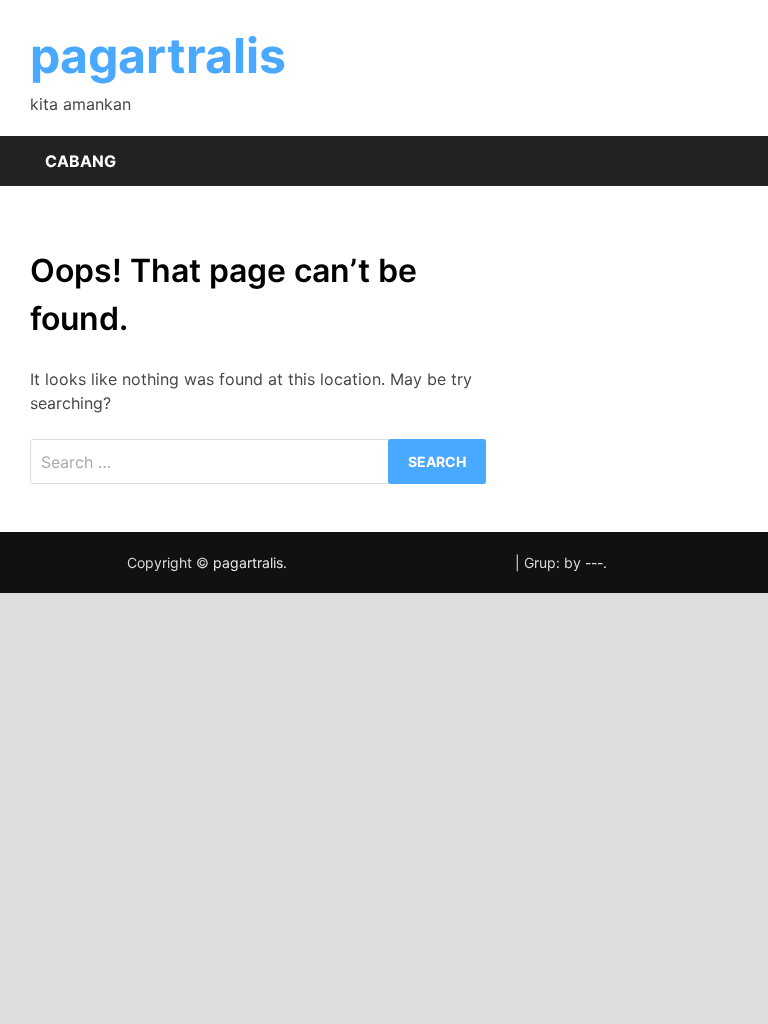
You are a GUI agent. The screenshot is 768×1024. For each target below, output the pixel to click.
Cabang (80, 161)
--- (594, 562)
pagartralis (158, 55)
